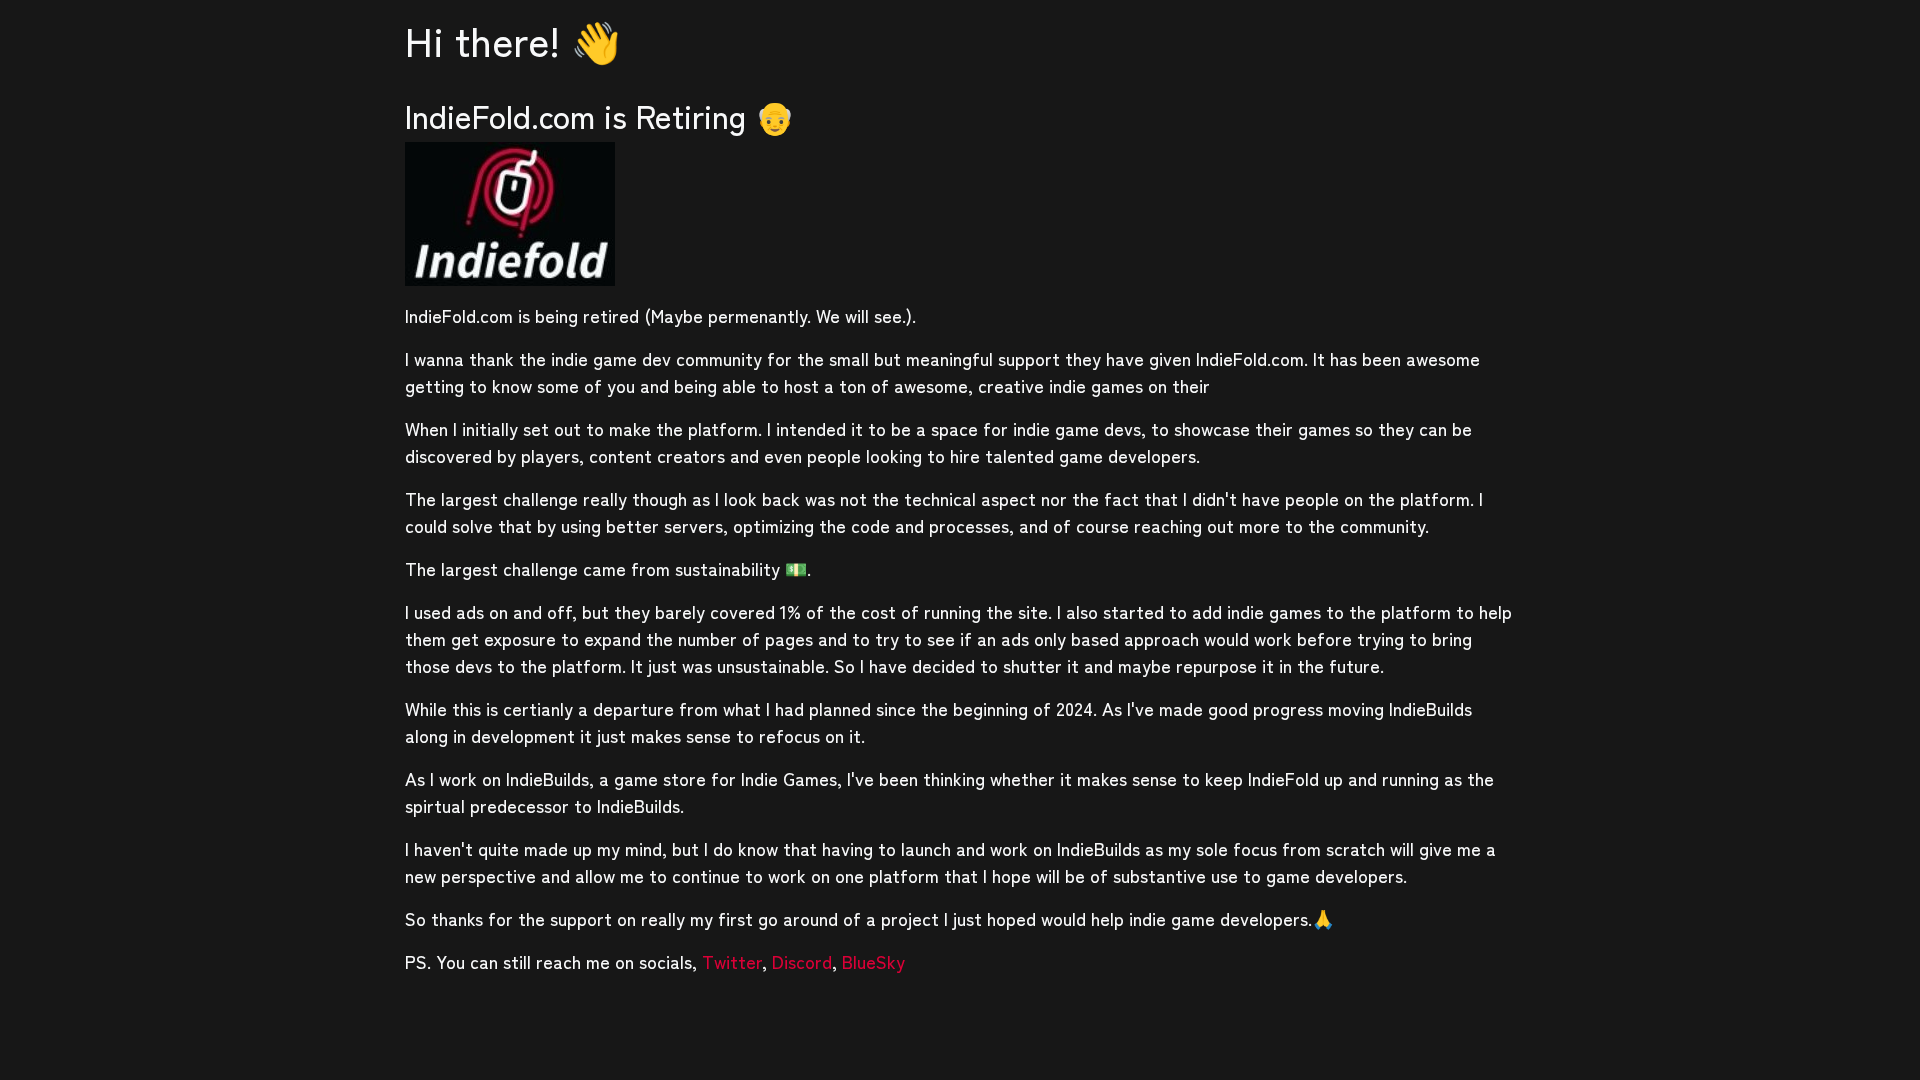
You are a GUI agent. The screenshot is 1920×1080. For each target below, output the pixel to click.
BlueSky (873, 961)
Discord (802, 961)
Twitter (732, 961)
